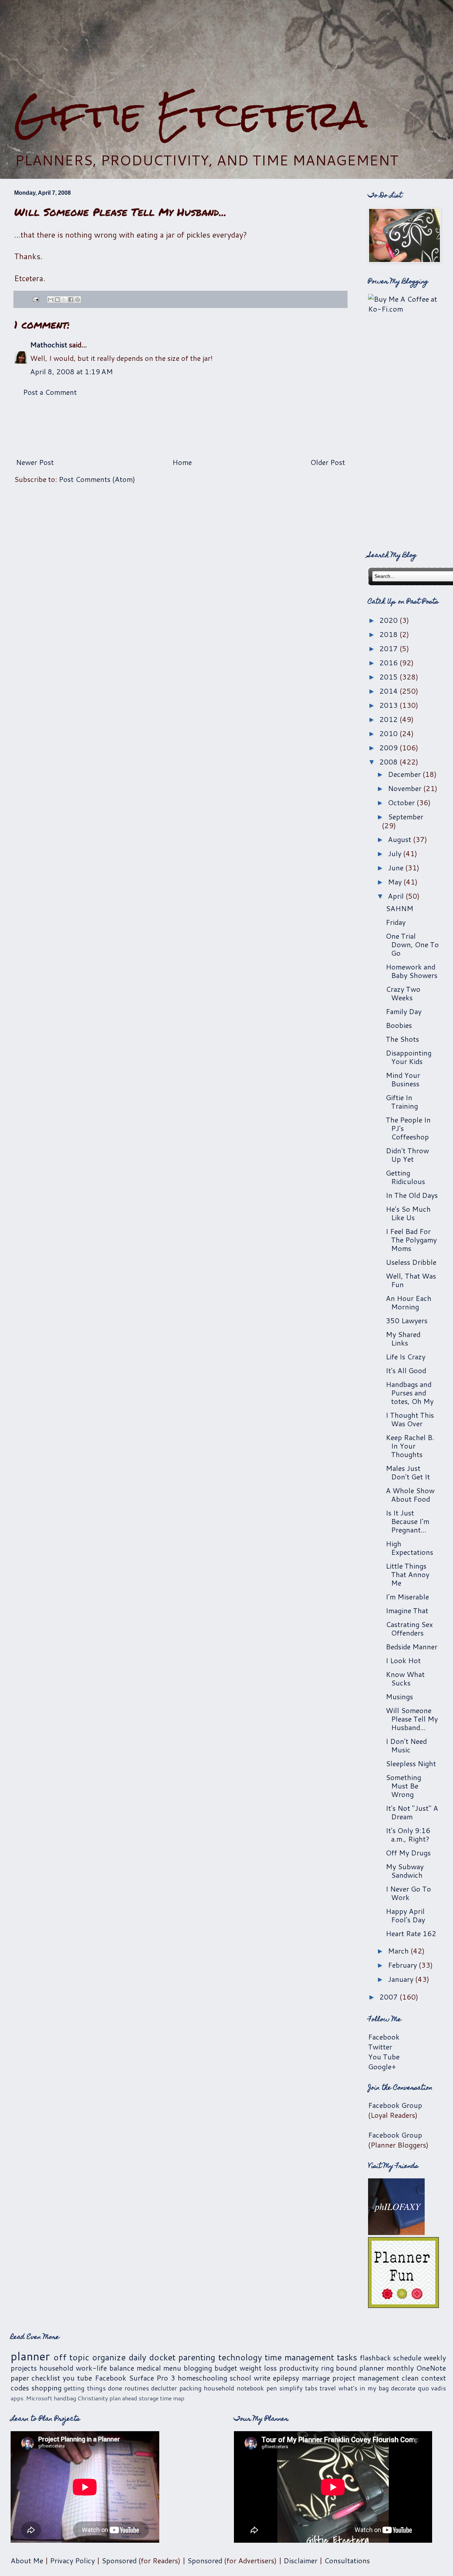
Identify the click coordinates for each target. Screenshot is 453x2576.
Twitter (380, 2047)
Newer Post (35, 462)
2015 (389, 677)
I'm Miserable (407, 1597)
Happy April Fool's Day (405, 1915)
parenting (197, 2357)
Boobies (399, 1025)
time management (299, 2357)
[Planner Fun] (403, 2305)
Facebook (384, 2037)
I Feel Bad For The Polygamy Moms (411, 1240)
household (56, 2368)
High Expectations (409, 1548)
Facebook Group (395, 2105)
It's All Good (406, 1370)
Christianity (93, 2398)
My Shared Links (403, 1338)
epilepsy (286, 2378)
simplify (291, 2388)
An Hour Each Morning (409, 1302)
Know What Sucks (405, 1678)
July (395, 853)
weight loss (258, 2368)
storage (149, 2398)
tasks (347, 2357)
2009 (389, 747)
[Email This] (51, 300)
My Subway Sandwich (405, 1871)
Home (182, 462)
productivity (299, 2368)
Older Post (328, 462)
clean (410, 2378)
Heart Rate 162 (411, 1933)
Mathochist (49, 345)
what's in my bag (364, 2388)
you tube (77, 2378)
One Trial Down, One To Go (412, 944)
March (399, 1951)
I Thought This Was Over (410, 1419)
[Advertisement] (226, 46)
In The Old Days (412, 1195)
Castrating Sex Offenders (409, 1628)
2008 (389, 762)
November (406, 788)
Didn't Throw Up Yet (407, 1155)
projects (24, 2368)
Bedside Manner (412, 1647)
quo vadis (432, 2388)
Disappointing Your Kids (409, 1057)
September (406, 817)
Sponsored (119, 2560)
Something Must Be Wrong (403, 1786)
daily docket (152, 2357)
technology (240, 2357)
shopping (47, 2388)
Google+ (382, 2066)
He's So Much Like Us (408, 1213)
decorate (403, 2388)
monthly (400, 2368)
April (397, 896)
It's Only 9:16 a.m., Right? (408, 1835)
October (402, 802)
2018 (389, 634)
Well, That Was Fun (411, 1280)
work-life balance (105, 2368)
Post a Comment (50, 392)
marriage (316, 2378)
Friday (396, 922)
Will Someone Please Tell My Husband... (412, 1719)
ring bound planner (353, 2368)
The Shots (402, 1039)
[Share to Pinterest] (78, 300)
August (400, 839)
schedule (407, 2358)
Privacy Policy (72, 2560)
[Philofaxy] (396, 2232)
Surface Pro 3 (152, 2378)
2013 (389, 705)
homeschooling (202, 2378)
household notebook (234, 2388)
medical (149, 2368)
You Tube (384, 2057)
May (396, 882)
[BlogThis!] (57, 300)
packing (191, 2388)
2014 (389, 691)
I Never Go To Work (408, 1893)
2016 (389, 663)
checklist (46, 2378)
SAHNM (400, 908)
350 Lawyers (407, 1320)
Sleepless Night (411, 1763)
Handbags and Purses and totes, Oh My (410, 1393)
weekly (435, 2358)
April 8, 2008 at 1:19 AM (71, 371)
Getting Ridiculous (405, 1177)
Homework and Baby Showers (412, 971)
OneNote (431, 2368)
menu (172, 2368)
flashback (375, 2358)
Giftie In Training (402, 1102)
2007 (389, 1997)
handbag (65, 2398)
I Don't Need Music (406, 1745)
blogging (198, 2368)
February (403, 1965)
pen (272, 2388)
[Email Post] (35, 298)
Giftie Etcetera (191, 114)
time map (172, 2398)
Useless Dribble (411, 1262)
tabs (311, 2388)
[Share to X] (64, 300)
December (405, 774)
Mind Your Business (403, 1079)
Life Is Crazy (406, 1357)
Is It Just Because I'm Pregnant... (408, 1521)
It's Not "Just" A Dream (412, 1812)
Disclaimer (300, 2560)
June (397, 868)
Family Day (404, 1011)
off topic (71, 2357)
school (240, 2378)
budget (226, 2368)
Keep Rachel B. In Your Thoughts (410, 1446)
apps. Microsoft (31, 2398)
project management (366, 2378)
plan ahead (123, 2398)
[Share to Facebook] (71, 300)
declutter (164, 2388)
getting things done (93, 2388)
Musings (399, 1696)
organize (109, 2357)
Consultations (347, 2560)
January (402, 1979)
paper (20, 2378)
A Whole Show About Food (410, 1495)
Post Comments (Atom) (97, 479)
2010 (389, 733)
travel (328, 2388)
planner (30, 2356)
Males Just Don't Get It (408, 1472)
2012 (389, 719)
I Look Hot (403, 1660)
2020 (389, 620)
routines (137, 2388)
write (262, 2378)
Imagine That (407, 1610)
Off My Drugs (408, 1853)
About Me (27, 2560)
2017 (389, 648)
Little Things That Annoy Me (408, 1574)
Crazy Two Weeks (403, 993)
